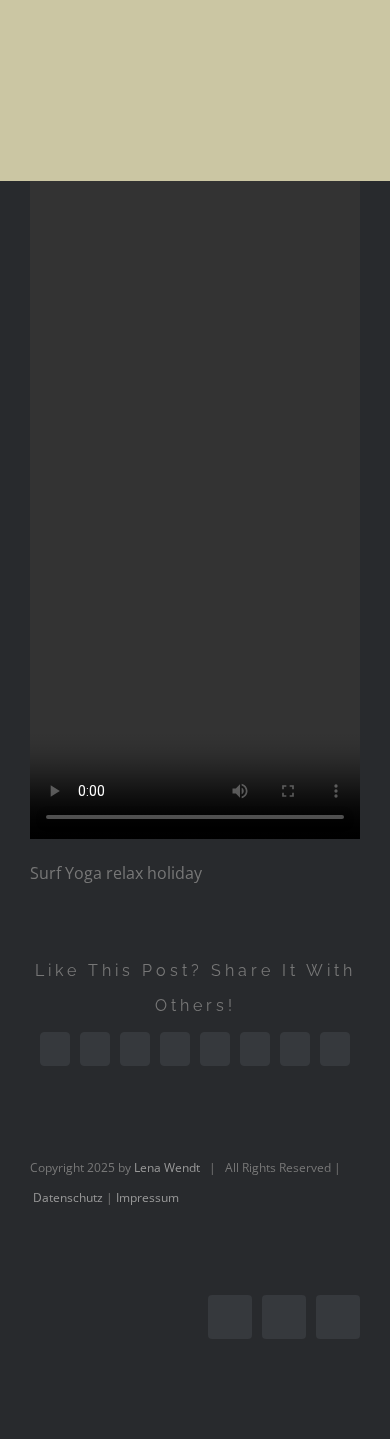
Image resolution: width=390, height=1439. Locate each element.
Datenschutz (68, 1197)
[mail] (338, 1317)
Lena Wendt (167, 1167)
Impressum (147, 1197)
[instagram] (284, 1317)
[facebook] (230, 1317)
